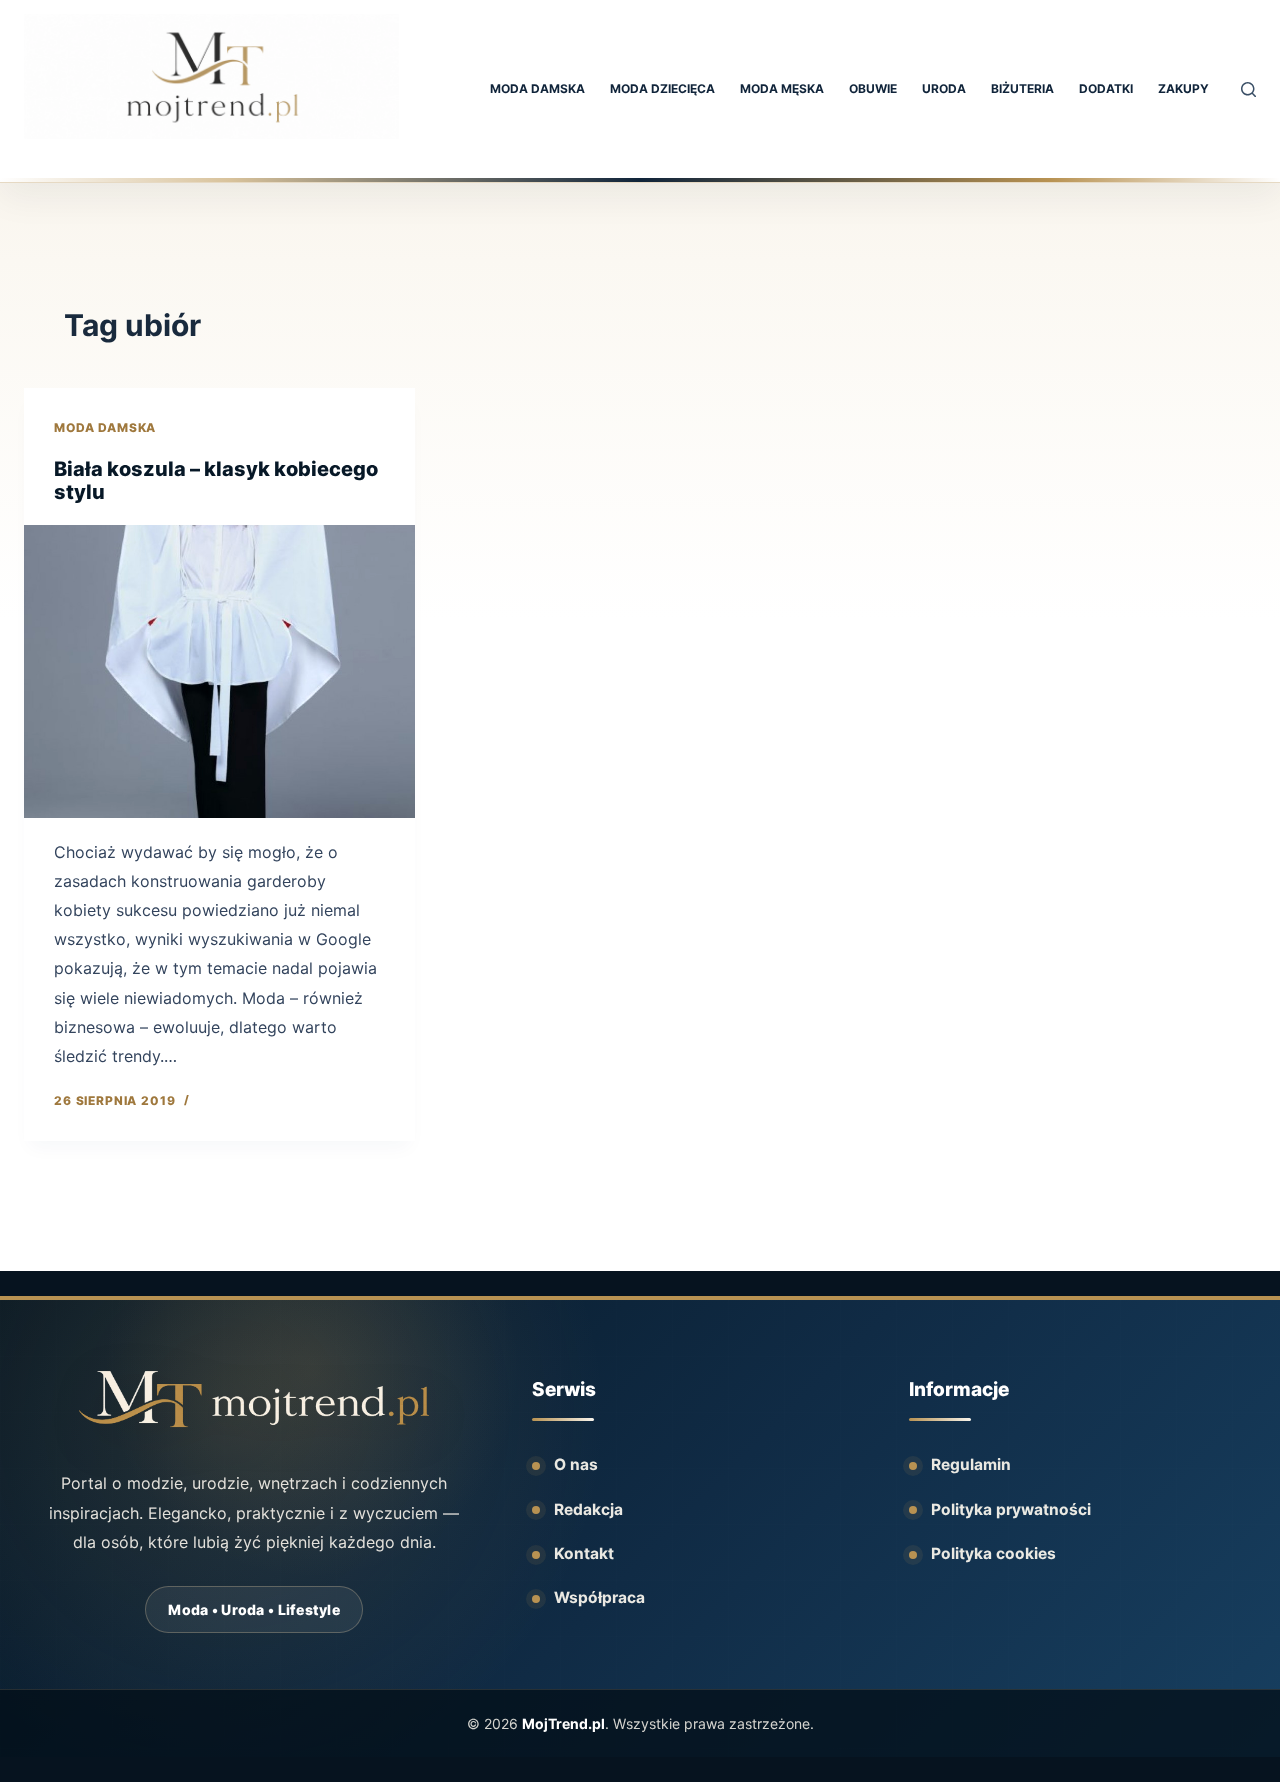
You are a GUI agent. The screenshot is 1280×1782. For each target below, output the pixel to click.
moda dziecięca (662, 88)
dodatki (1106, 88)
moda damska (537, 88)
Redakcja (588, 1509)
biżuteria (1022, 88)
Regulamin (971, 1464)
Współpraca (599, 1597)
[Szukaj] (1248, 89)
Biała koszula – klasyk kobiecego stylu (216, 481)
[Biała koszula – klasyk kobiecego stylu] (219, 671)
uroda (944, 88)
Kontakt (584, 1553)
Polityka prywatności (1011, 1509)
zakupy (1183, 88)
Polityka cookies (993, 1553)
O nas (576, 1464)
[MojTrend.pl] (254, 1399)
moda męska (782, 88)
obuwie (873, 88)
